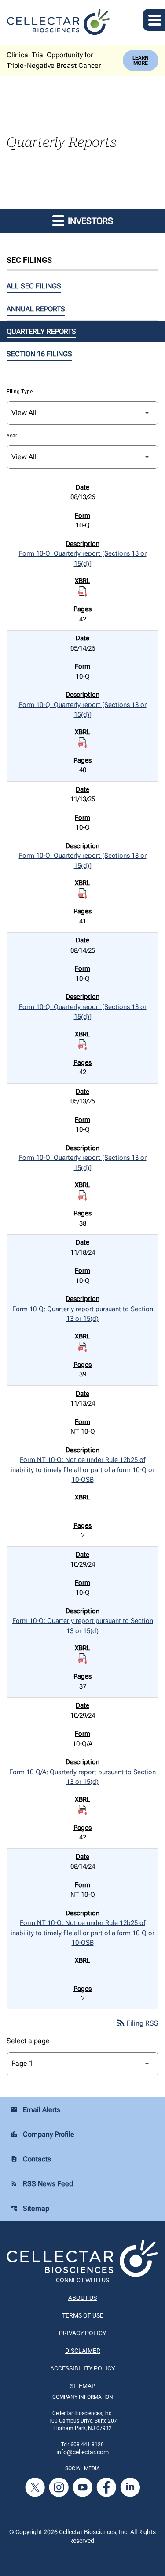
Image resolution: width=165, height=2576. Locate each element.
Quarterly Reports (41, 331)
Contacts (31, 2159)
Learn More (141, 60)
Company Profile (42, 2134)
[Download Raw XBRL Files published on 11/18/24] (83, 1346)
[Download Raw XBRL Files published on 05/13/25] (83, 1196)
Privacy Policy (82, 2333)
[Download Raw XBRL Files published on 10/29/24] (83, 1659)
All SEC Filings (34, 286)
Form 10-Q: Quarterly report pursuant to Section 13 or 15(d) (83, 1314)
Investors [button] (89, 221)
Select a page (28, 2041)
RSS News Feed (42, 2184)
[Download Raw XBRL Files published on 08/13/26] (83, 591)
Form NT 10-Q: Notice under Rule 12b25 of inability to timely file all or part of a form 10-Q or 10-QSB (82, 1470)
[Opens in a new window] (36, 2487)
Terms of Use (83, 2315)
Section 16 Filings (39, 354)
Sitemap (30, 2208)
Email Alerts (35, 2110)
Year (12, 436)
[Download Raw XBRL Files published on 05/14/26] (83, 742)
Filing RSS (137, 2023)
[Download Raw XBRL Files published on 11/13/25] (83, 894)
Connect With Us (82, 2280)
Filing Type (20, 392)
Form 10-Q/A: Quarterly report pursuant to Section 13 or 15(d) (82, 1777)
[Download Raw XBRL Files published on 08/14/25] (83, 1044)
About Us (82, 2298)
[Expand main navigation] (154, 20)
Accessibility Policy (82, 2368)
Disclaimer (83, 2351)
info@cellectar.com (82, 2452)
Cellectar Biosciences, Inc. (94, 2532)
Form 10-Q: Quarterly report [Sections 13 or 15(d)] (83, 559)
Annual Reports (36, 309)
